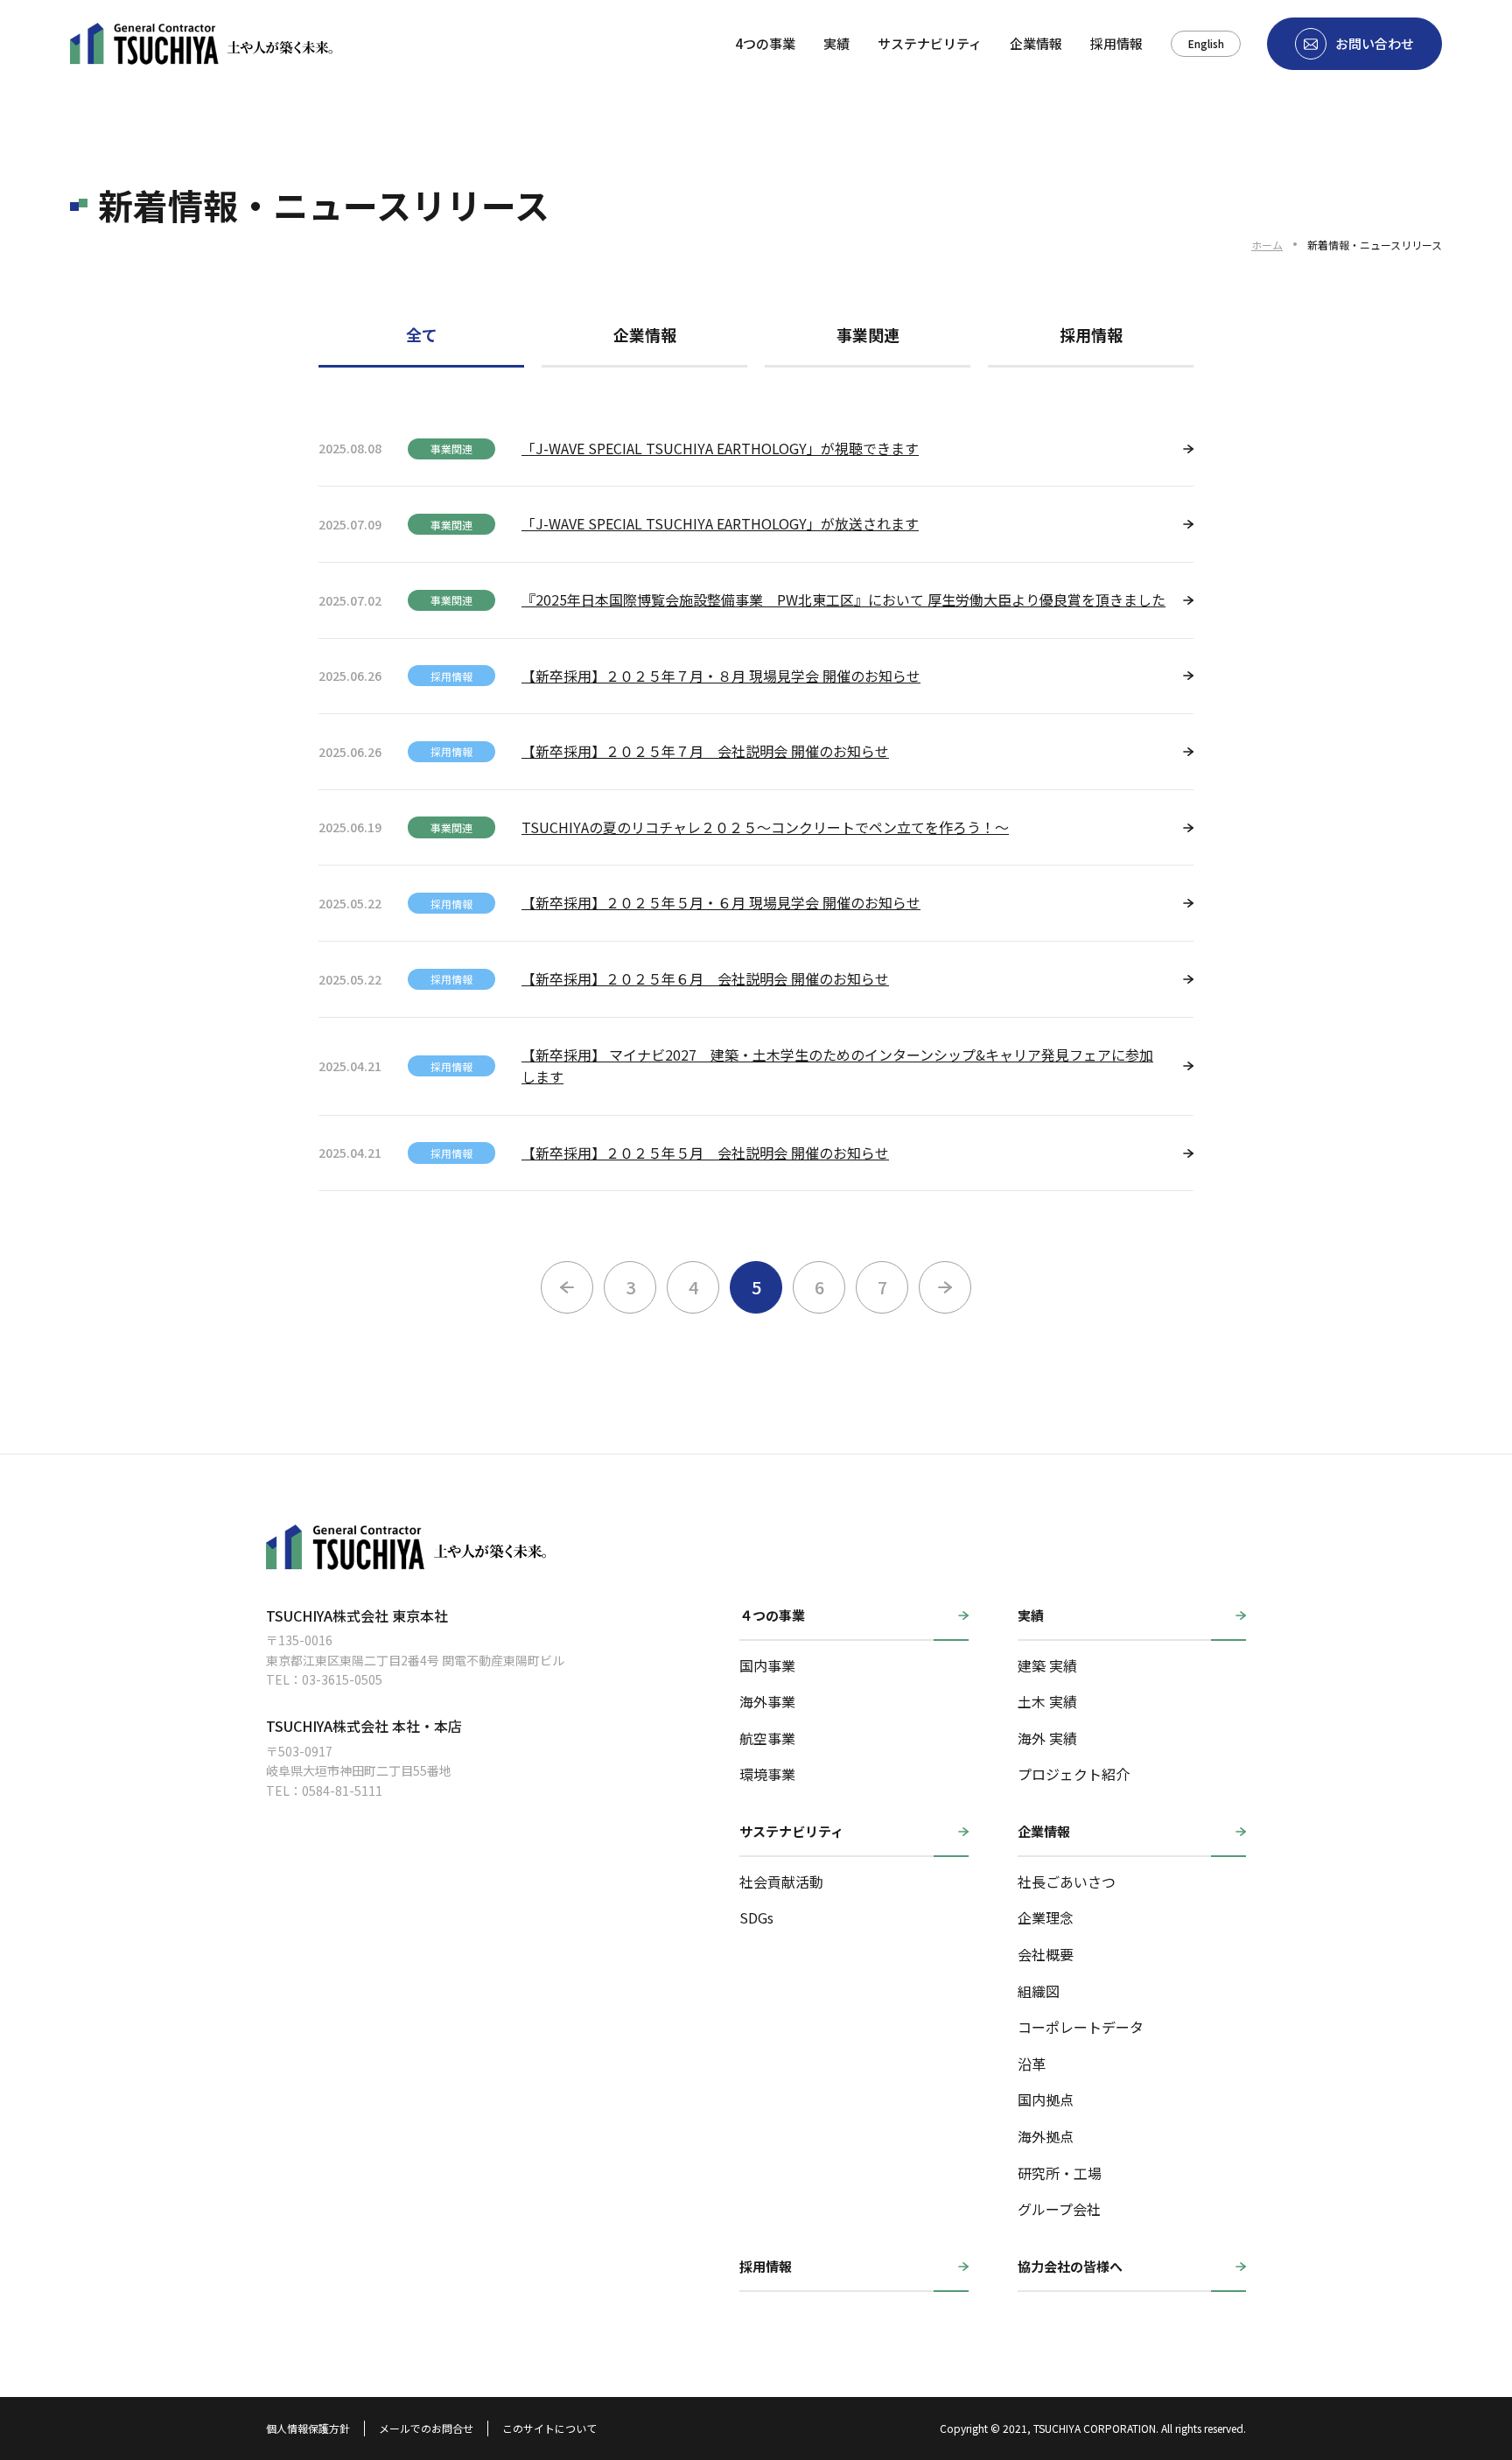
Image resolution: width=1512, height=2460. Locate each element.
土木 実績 (1047, 1701)
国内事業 (767, 1665)
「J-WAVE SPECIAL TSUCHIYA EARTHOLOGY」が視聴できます (720, 448)
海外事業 (767, 1701)
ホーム (1267, 245)
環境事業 (767, 1774)
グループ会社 (1059, 2209)
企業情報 (1036, 43)
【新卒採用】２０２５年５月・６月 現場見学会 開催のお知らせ (721, 902)
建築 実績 (1047, 1665)
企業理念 (1046, 1917)
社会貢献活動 (781, 1882)
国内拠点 (1046, 2099)
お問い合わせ (1375, 43)
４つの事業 (772, 1615)
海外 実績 (1047, 1738)
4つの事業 (765, 43)
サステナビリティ (930, 43)
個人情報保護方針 (308, 2428)
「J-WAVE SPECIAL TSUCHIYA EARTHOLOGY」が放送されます (720, 523)
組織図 (1039, 1991)
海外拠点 (1046, 2136)
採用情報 (1116, 43)
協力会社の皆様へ (1070, 2266)
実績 (836, 43)
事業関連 (868, 334)
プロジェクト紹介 (1074, 1774)
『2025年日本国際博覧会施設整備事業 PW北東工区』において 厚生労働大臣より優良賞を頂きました (843, 599)
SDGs (756, 1917)
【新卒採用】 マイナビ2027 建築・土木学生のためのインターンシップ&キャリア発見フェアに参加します (837, 1066)
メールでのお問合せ (426, 2428)
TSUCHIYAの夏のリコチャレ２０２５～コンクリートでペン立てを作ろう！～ (765, 827)
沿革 (1032, 2064)
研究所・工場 (1060, 2173)
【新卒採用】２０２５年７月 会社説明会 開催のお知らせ (705, 751)
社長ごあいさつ (1067, 1882)
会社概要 (1046, 1954)
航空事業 (767, 1738)
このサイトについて (549, 2428)
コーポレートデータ (1081, 2027)
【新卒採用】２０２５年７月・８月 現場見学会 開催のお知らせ (721, 676)
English (1206, 43)
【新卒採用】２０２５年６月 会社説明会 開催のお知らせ (705, 978)
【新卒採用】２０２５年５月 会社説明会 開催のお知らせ (705, 1153)
